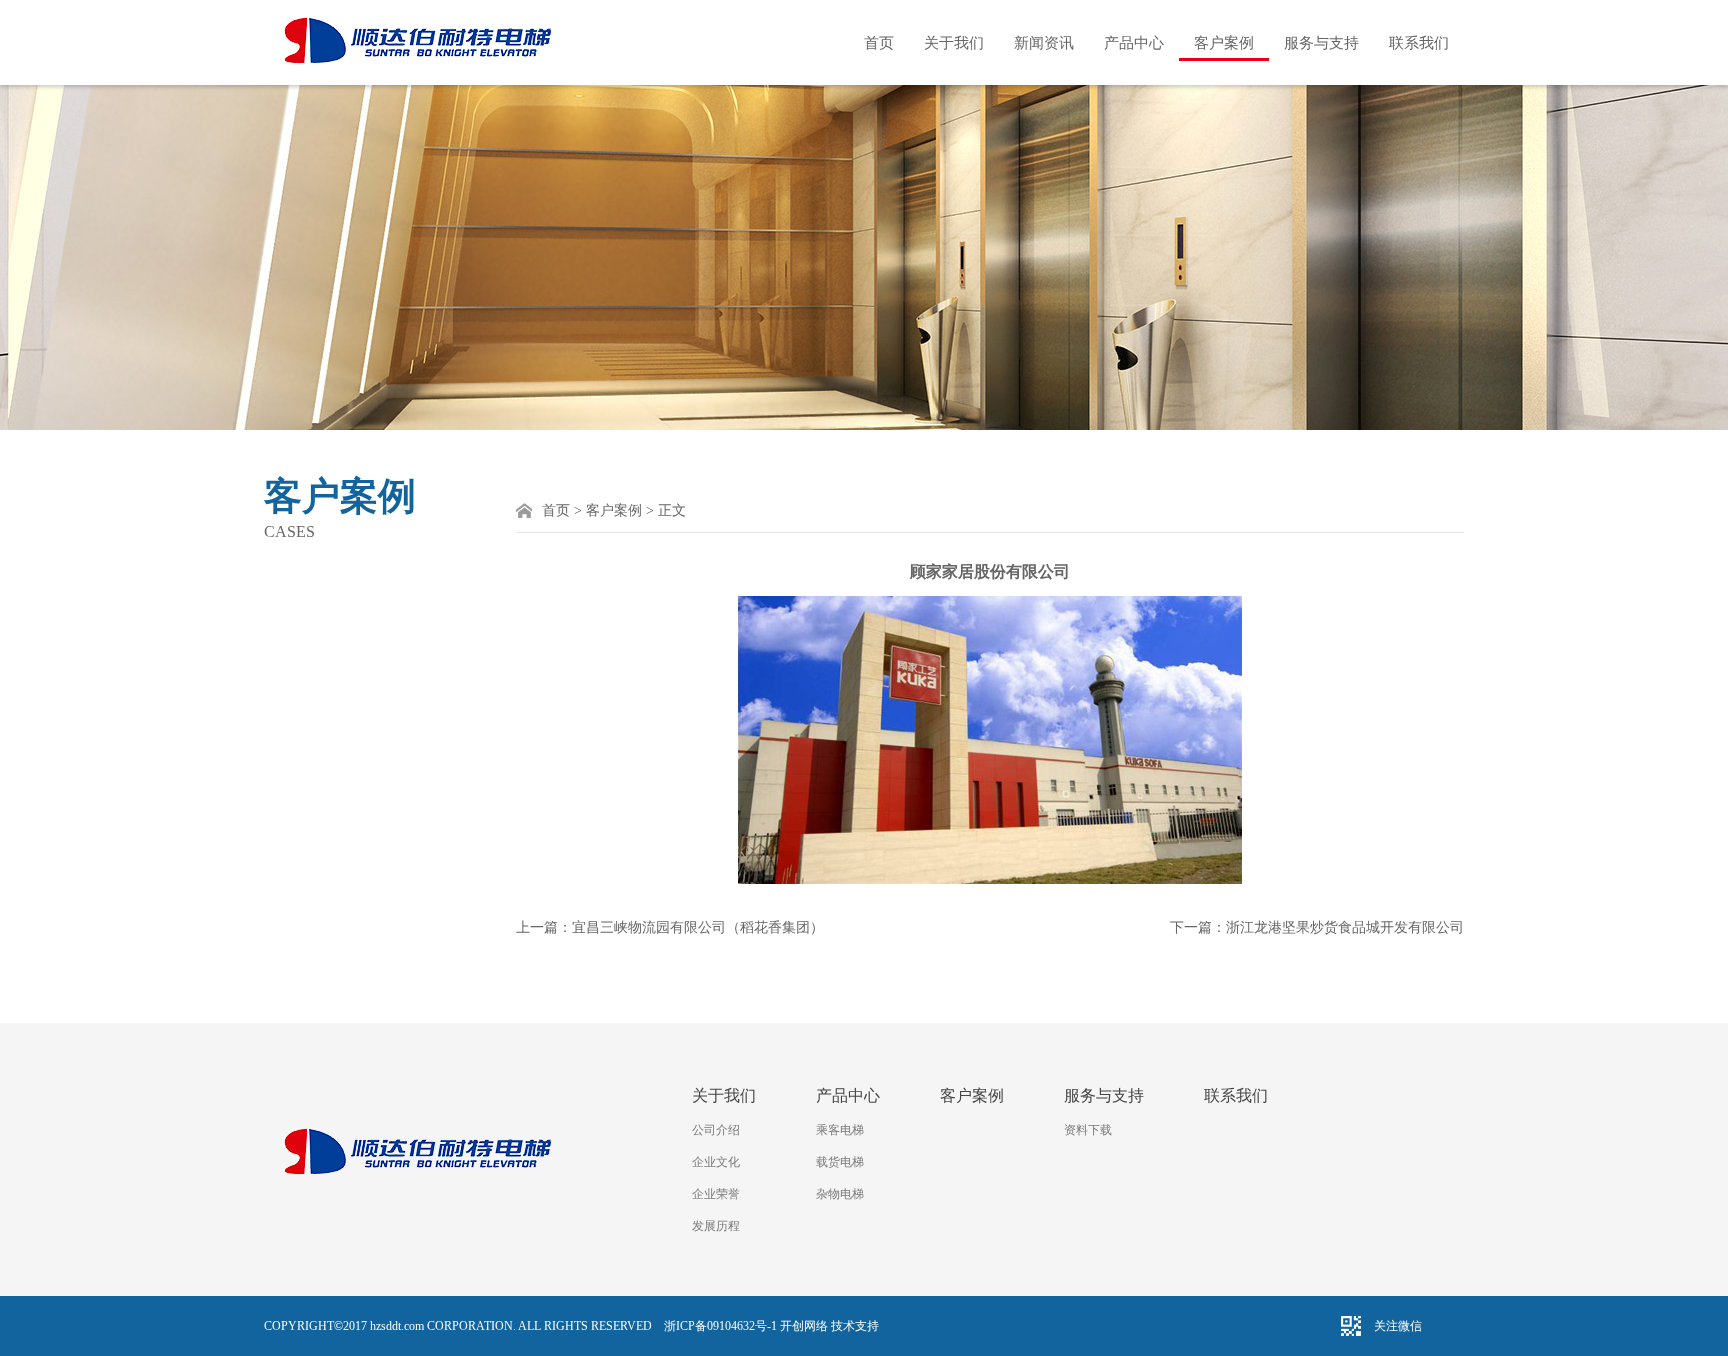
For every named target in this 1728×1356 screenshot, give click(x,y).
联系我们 (1419, 43)
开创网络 (804, 1326)
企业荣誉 (716, 1194)
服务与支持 (1321, 43)
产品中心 (1134, 43)
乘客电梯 (840, 1130)
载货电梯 (840, 1162)
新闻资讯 (1044, 43)
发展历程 (716, 1226)
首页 (879, 43)
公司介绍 (716, 1130)
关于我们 (954, 43)
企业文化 (716, 1162)
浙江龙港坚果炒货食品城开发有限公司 (1345, 927)
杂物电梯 (840, 1194)
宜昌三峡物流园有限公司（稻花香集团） (698, 927)
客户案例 (1224, 43)
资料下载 (1088, 1130)
